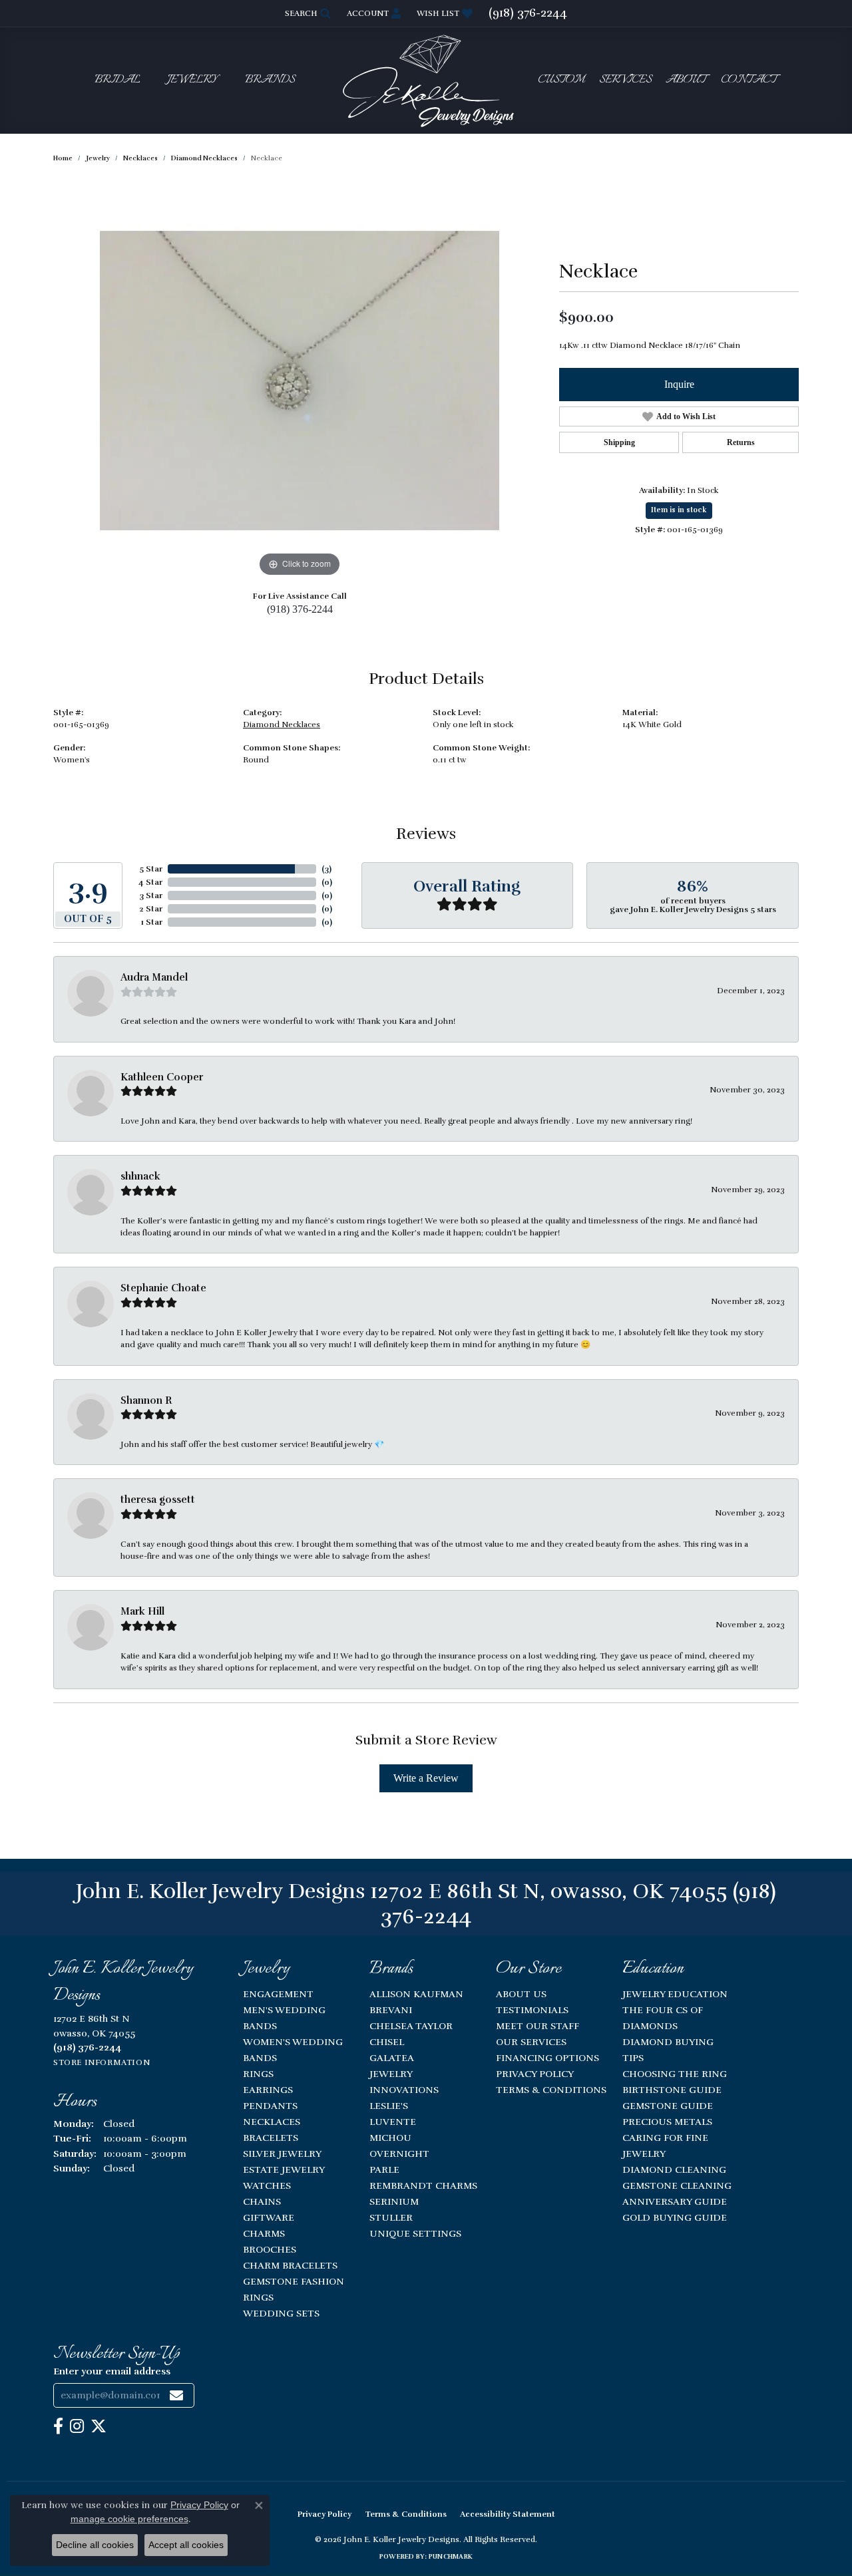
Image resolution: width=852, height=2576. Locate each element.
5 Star (151, 869)
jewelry (98, 158)
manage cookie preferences (129, 2519)
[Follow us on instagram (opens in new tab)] (77, 2426)
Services (625, 80)
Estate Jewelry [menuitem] (284, 2170)
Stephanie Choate (163, 1288)
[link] (528, 13)
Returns (741, 442)
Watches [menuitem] (267, 2185)
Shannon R (146, 1400)
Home (63, 158)
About (686, 80)
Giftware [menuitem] (269, 2217)
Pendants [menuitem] (270, 2106)
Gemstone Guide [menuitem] (668, 2106)
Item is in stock (679, 510)
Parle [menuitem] (384, 2170)
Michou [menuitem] (390, 2138)
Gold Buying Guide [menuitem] (675, 2217)
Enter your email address (112, 2371)
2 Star (151, 909)
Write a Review (426, 1778)
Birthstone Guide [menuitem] (672, 2090)
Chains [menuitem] (262, 2201)
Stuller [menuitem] (391, 2217)
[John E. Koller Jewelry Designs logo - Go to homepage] (426, 80)
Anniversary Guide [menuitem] (675, 2201)
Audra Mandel (154, 977)
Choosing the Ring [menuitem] (675, 2074)
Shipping (619, 442)
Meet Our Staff (537, 2026)
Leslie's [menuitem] (389, 2106)
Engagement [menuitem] (278, 1994)
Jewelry (192, 80)
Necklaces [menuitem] (272, 2122)
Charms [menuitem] (264, 2233)
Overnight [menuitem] (399, 2154)
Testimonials (532, 2010)
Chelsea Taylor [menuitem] (411, 2026)
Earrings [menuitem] (268, 2090)
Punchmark (451, 2557)
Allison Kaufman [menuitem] (416, 1994)
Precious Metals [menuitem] (667, 2122)
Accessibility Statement (508, 2514)
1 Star (152, 922)
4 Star (150, 882)
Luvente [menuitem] (393, 2122)
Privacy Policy (535, 2074)
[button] (307, 13)
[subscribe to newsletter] (176, 2395)
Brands (270, 80)
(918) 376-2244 (300, 609)
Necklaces (140, 158)
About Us (521, 1994)
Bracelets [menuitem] (271, 2138)
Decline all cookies (95, 2545)
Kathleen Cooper (162, 1077)
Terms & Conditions (551, 2090)
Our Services (531, 2042)
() (326, 869)
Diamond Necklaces (204, 158)
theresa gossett (158, 1500)
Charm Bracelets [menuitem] (290, 2265)
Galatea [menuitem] (392, 2058)
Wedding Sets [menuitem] (281, 2313)
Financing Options (547, 2058)
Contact (749, 80)
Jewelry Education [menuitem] (675, 1994)
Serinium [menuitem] (394, 2201)
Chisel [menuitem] (387, 2042)
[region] (300, 381)
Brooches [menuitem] (270, 2249)
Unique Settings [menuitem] (415, 2233)
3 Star (151, 895)
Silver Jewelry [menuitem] (282, 2154)
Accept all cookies (186, 2545)
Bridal (117, 80)
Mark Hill (142, 1611)
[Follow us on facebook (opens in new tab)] (58, 2426)
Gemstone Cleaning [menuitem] (677, 2185)
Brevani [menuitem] (391, 2010)
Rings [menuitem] (258, 2074)
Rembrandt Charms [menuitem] (423, 2185)
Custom (561, 80)
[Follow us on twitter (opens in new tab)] (99, 2426)
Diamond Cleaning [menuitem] (674, 2170)
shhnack (140, 1176)
